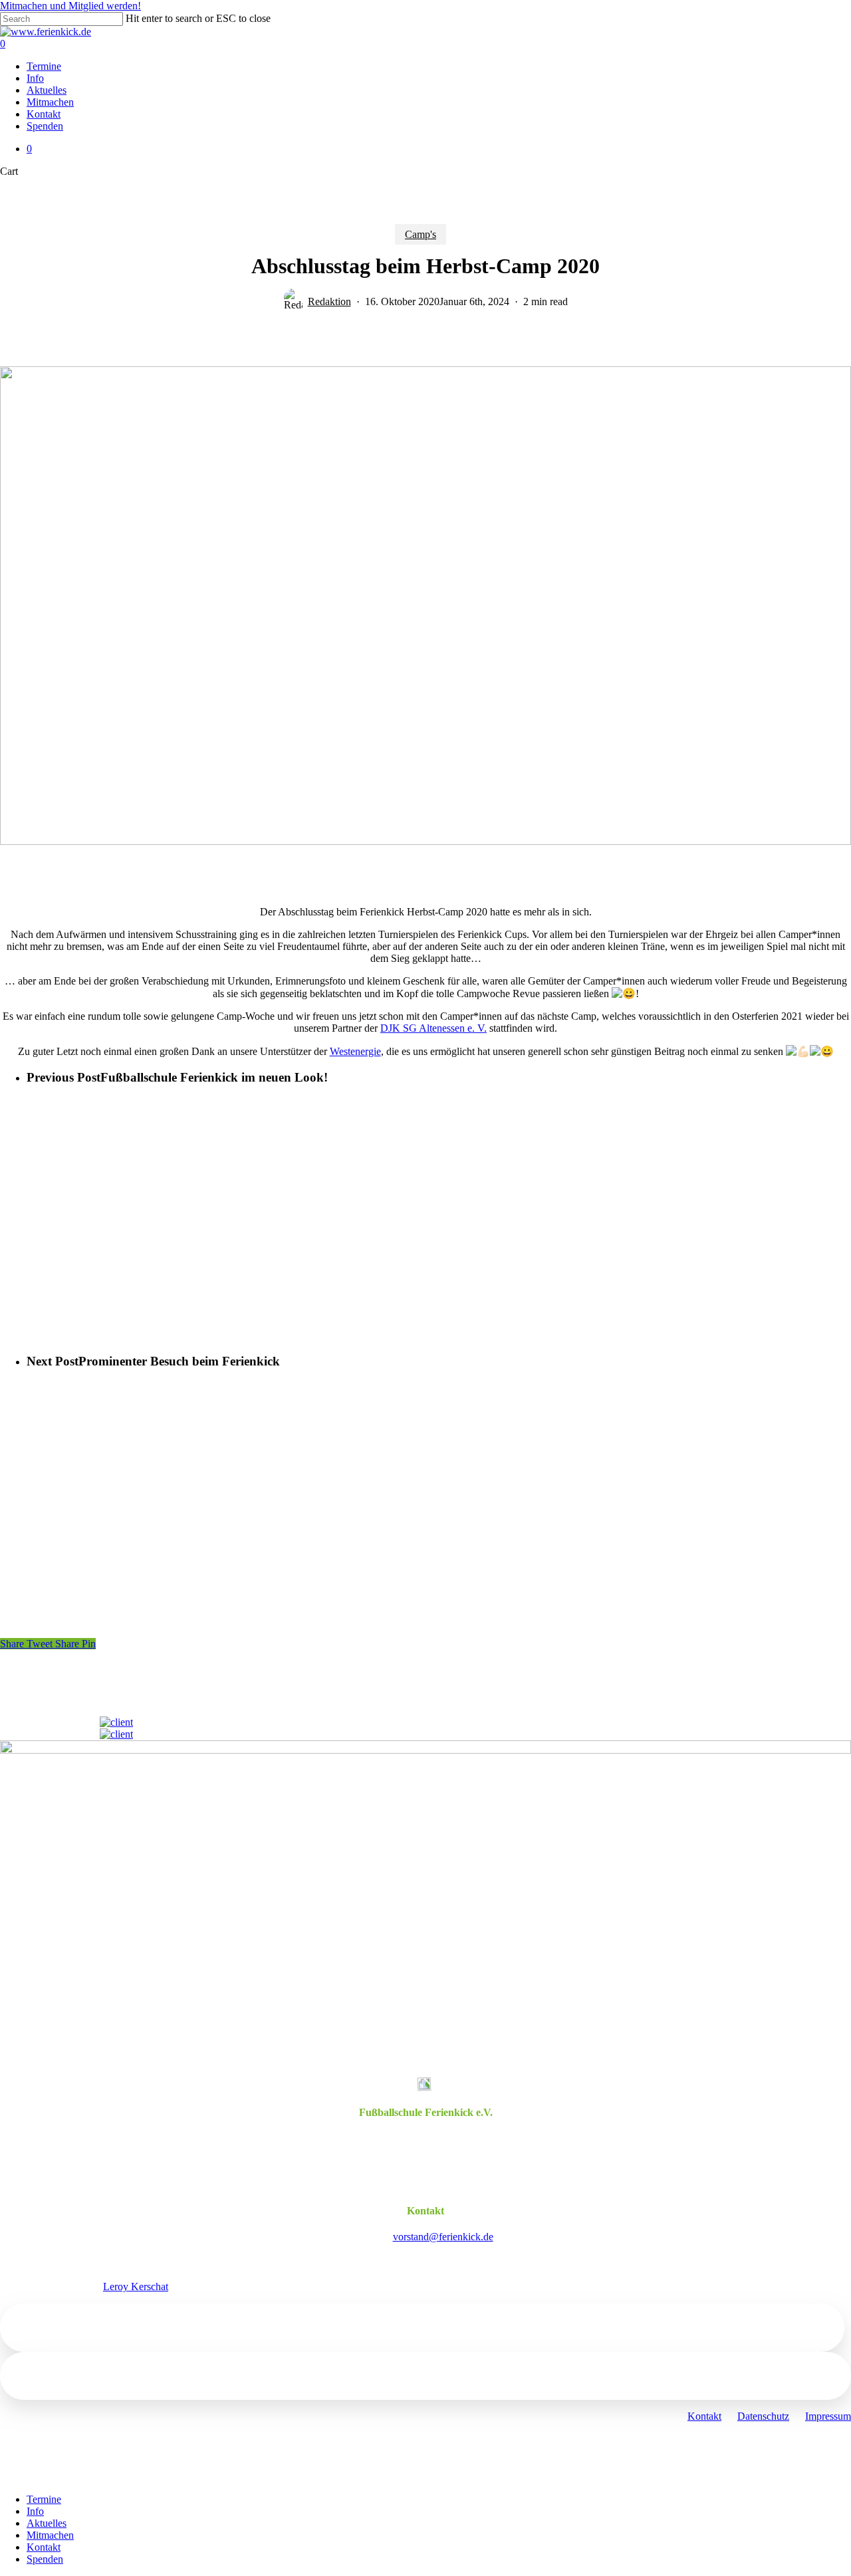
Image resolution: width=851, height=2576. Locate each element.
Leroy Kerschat (136, 2286)
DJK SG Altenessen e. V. (433, 1028)
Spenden (45, 2559)
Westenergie (355, 1051)
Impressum (828, 2416)
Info (35, 2511)
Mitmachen (50, 2535)
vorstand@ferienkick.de (443, 2237)
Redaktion (329, 301)
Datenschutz (763, 2416)
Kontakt (704, 2416)
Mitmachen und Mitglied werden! (70, 6)
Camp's (421, 234)
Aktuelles (47, 2523)
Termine (44, 2499)
